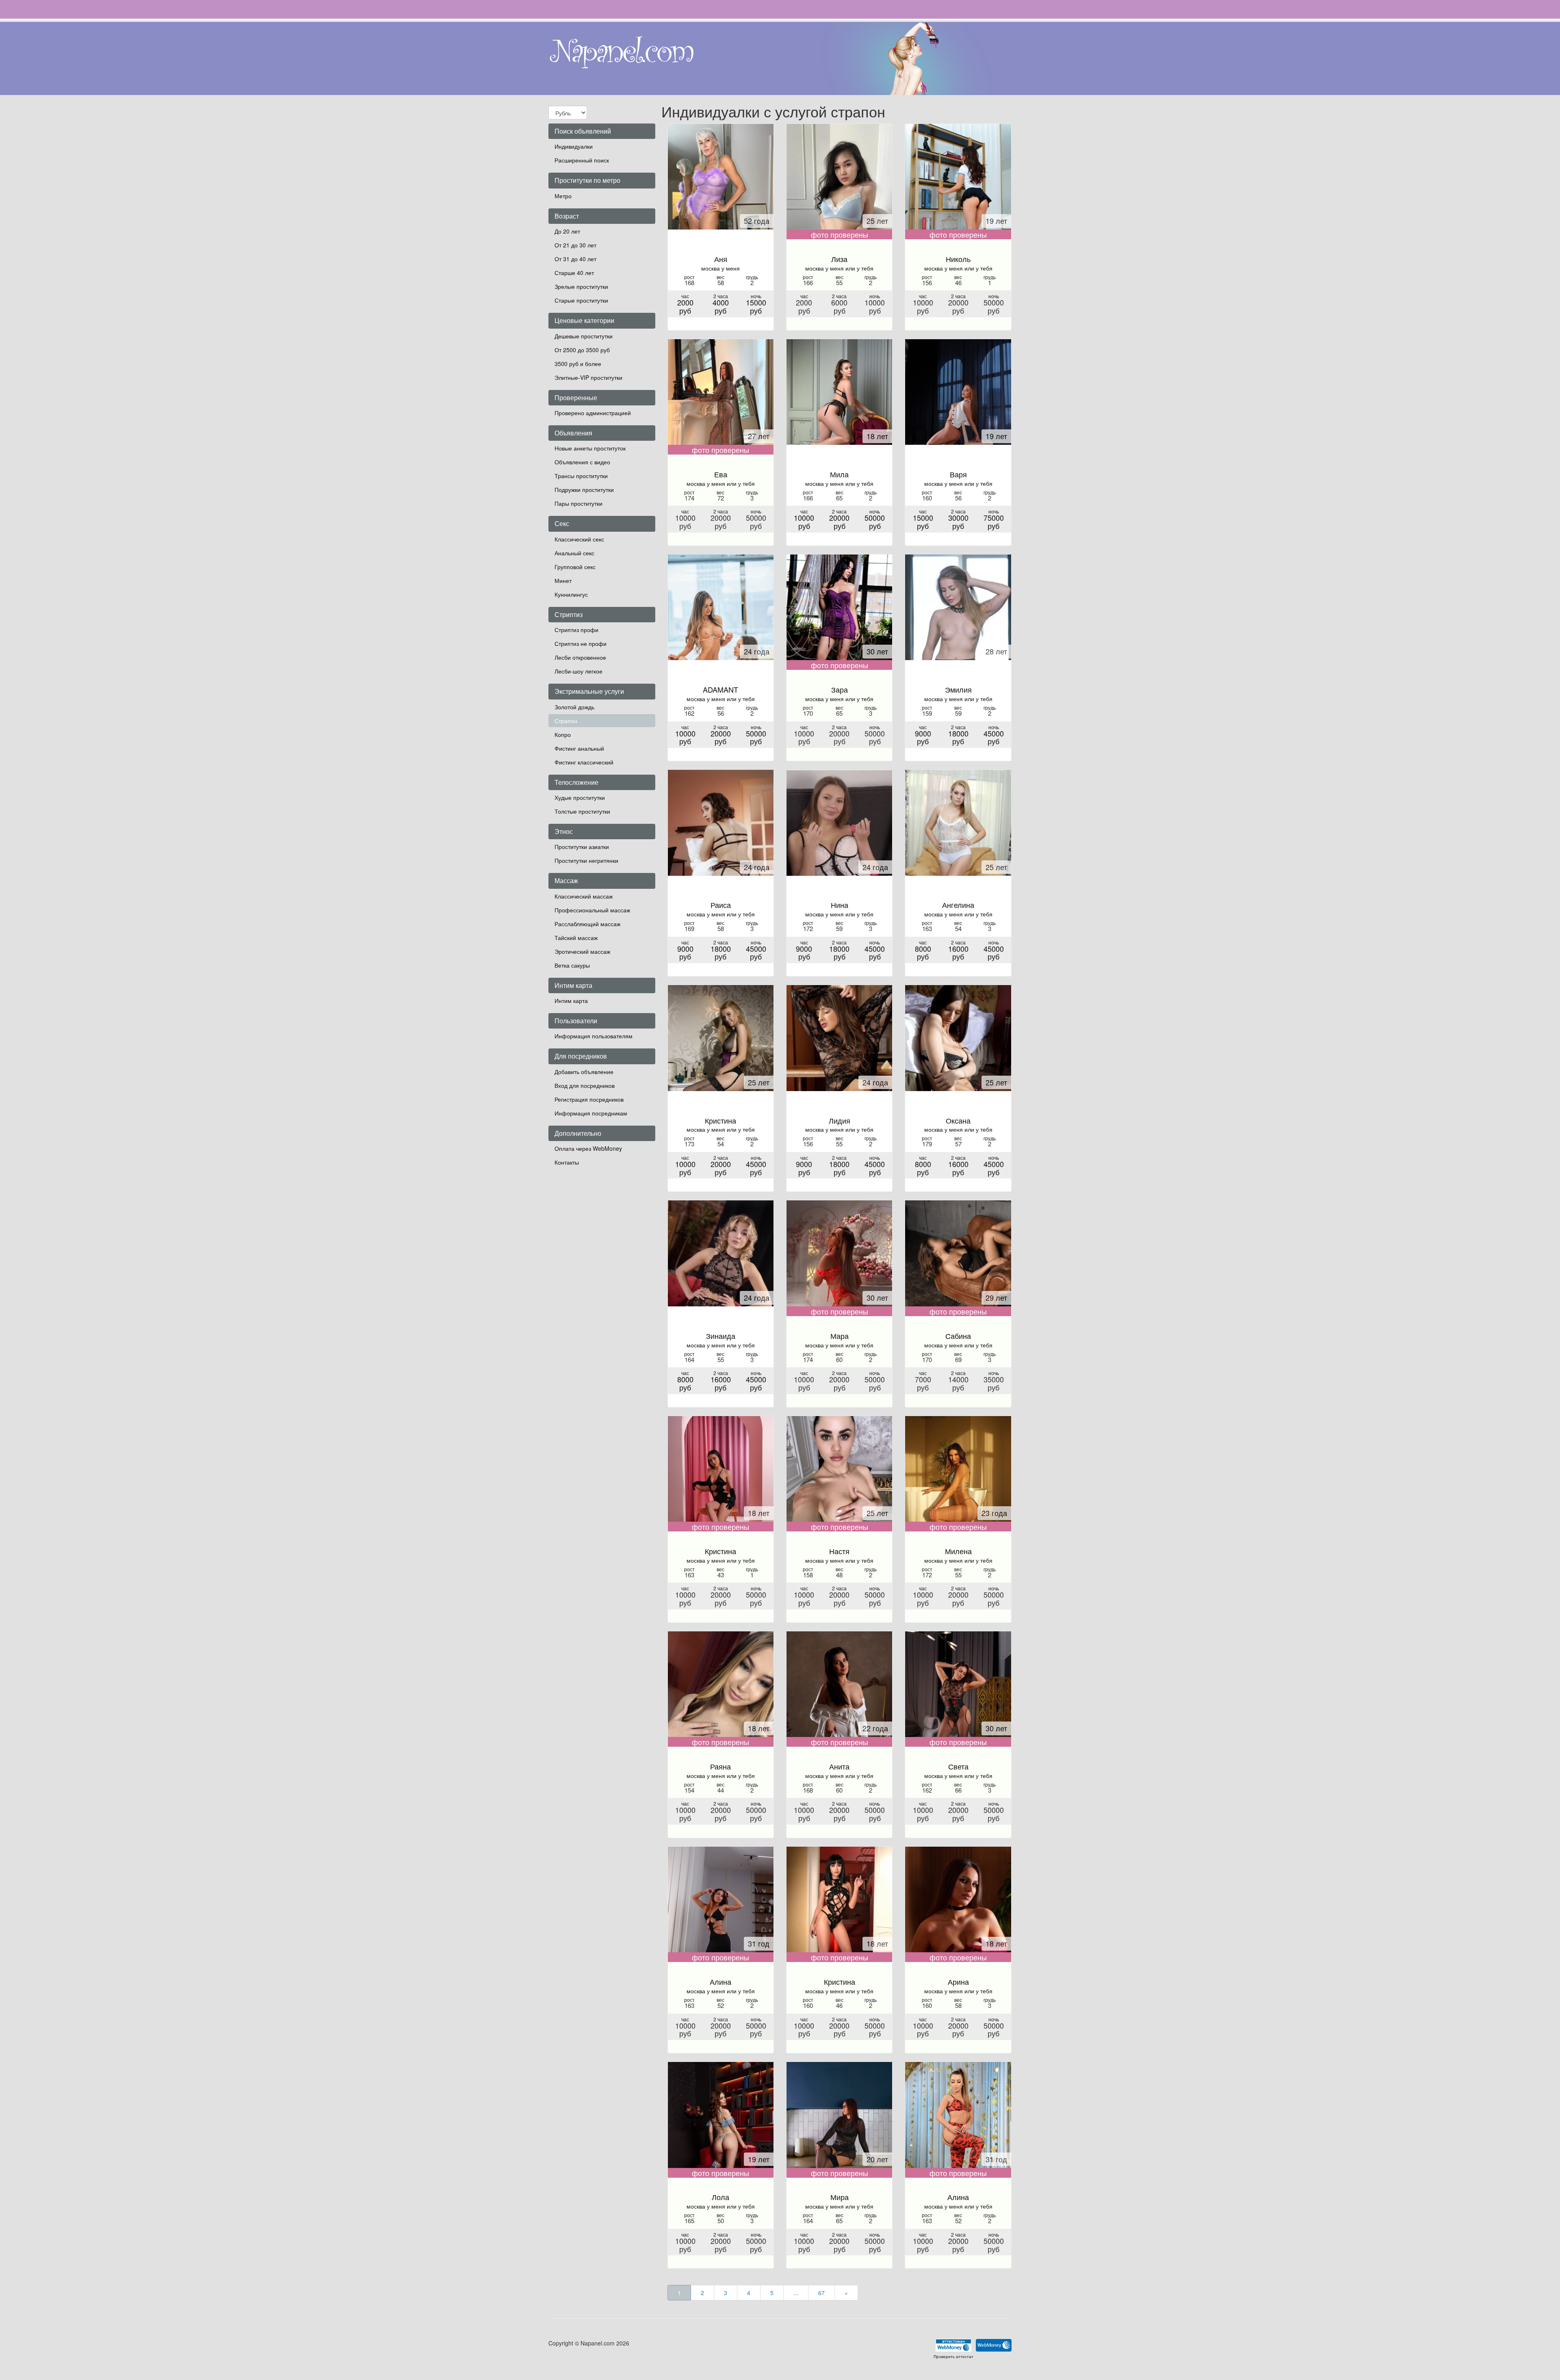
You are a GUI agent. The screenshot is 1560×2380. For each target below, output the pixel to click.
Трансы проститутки (581, 476)
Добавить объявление (584, 1072)
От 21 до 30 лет (575, 245)
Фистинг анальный (579, 748)
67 (821, 2293)
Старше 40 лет (574, 273)
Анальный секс (574, 553)
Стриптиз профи (576, 630)
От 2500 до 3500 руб (582, 350)
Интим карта (571, 1001)
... (796, 2293)
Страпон (566, 721)
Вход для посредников (585, 1085)
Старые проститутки (581, 300)
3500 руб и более (578, 364)
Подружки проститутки (584, 489)
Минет (563, 580)
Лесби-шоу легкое (578, 671)
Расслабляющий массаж (587, 924)
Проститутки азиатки (582, 847)
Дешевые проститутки (584, 336)
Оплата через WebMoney (588, 1148)
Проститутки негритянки (586, 860)
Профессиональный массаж (592, 910)
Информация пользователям (594, 1036)
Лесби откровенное (580, 657)
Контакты (567, 1162)
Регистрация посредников (589, 1099)
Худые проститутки (580, 797)
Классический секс (579, 539)
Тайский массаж (576, 938)
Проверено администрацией (593, 413)
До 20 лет (567, 231)
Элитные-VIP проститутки (588, 377)
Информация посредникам (591, 1113)
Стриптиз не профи (581, 643)
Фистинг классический (584, 762)
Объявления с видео (582, 462)
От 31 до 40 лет (575, 259)
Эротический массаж (582, 951)
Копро (563, 734)
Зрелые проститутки (581, 286)
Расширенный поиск (582, 160)
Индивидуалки (574, 146)
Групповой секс (575, 567)
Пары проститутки (578, 503)
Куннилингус (571, 594)
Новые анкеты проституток (590, 448)
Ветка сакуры (572, 965)
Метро (563, 196)
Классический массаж (584, 896)
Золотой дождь (574, 707)
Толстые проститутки (582, 811)
